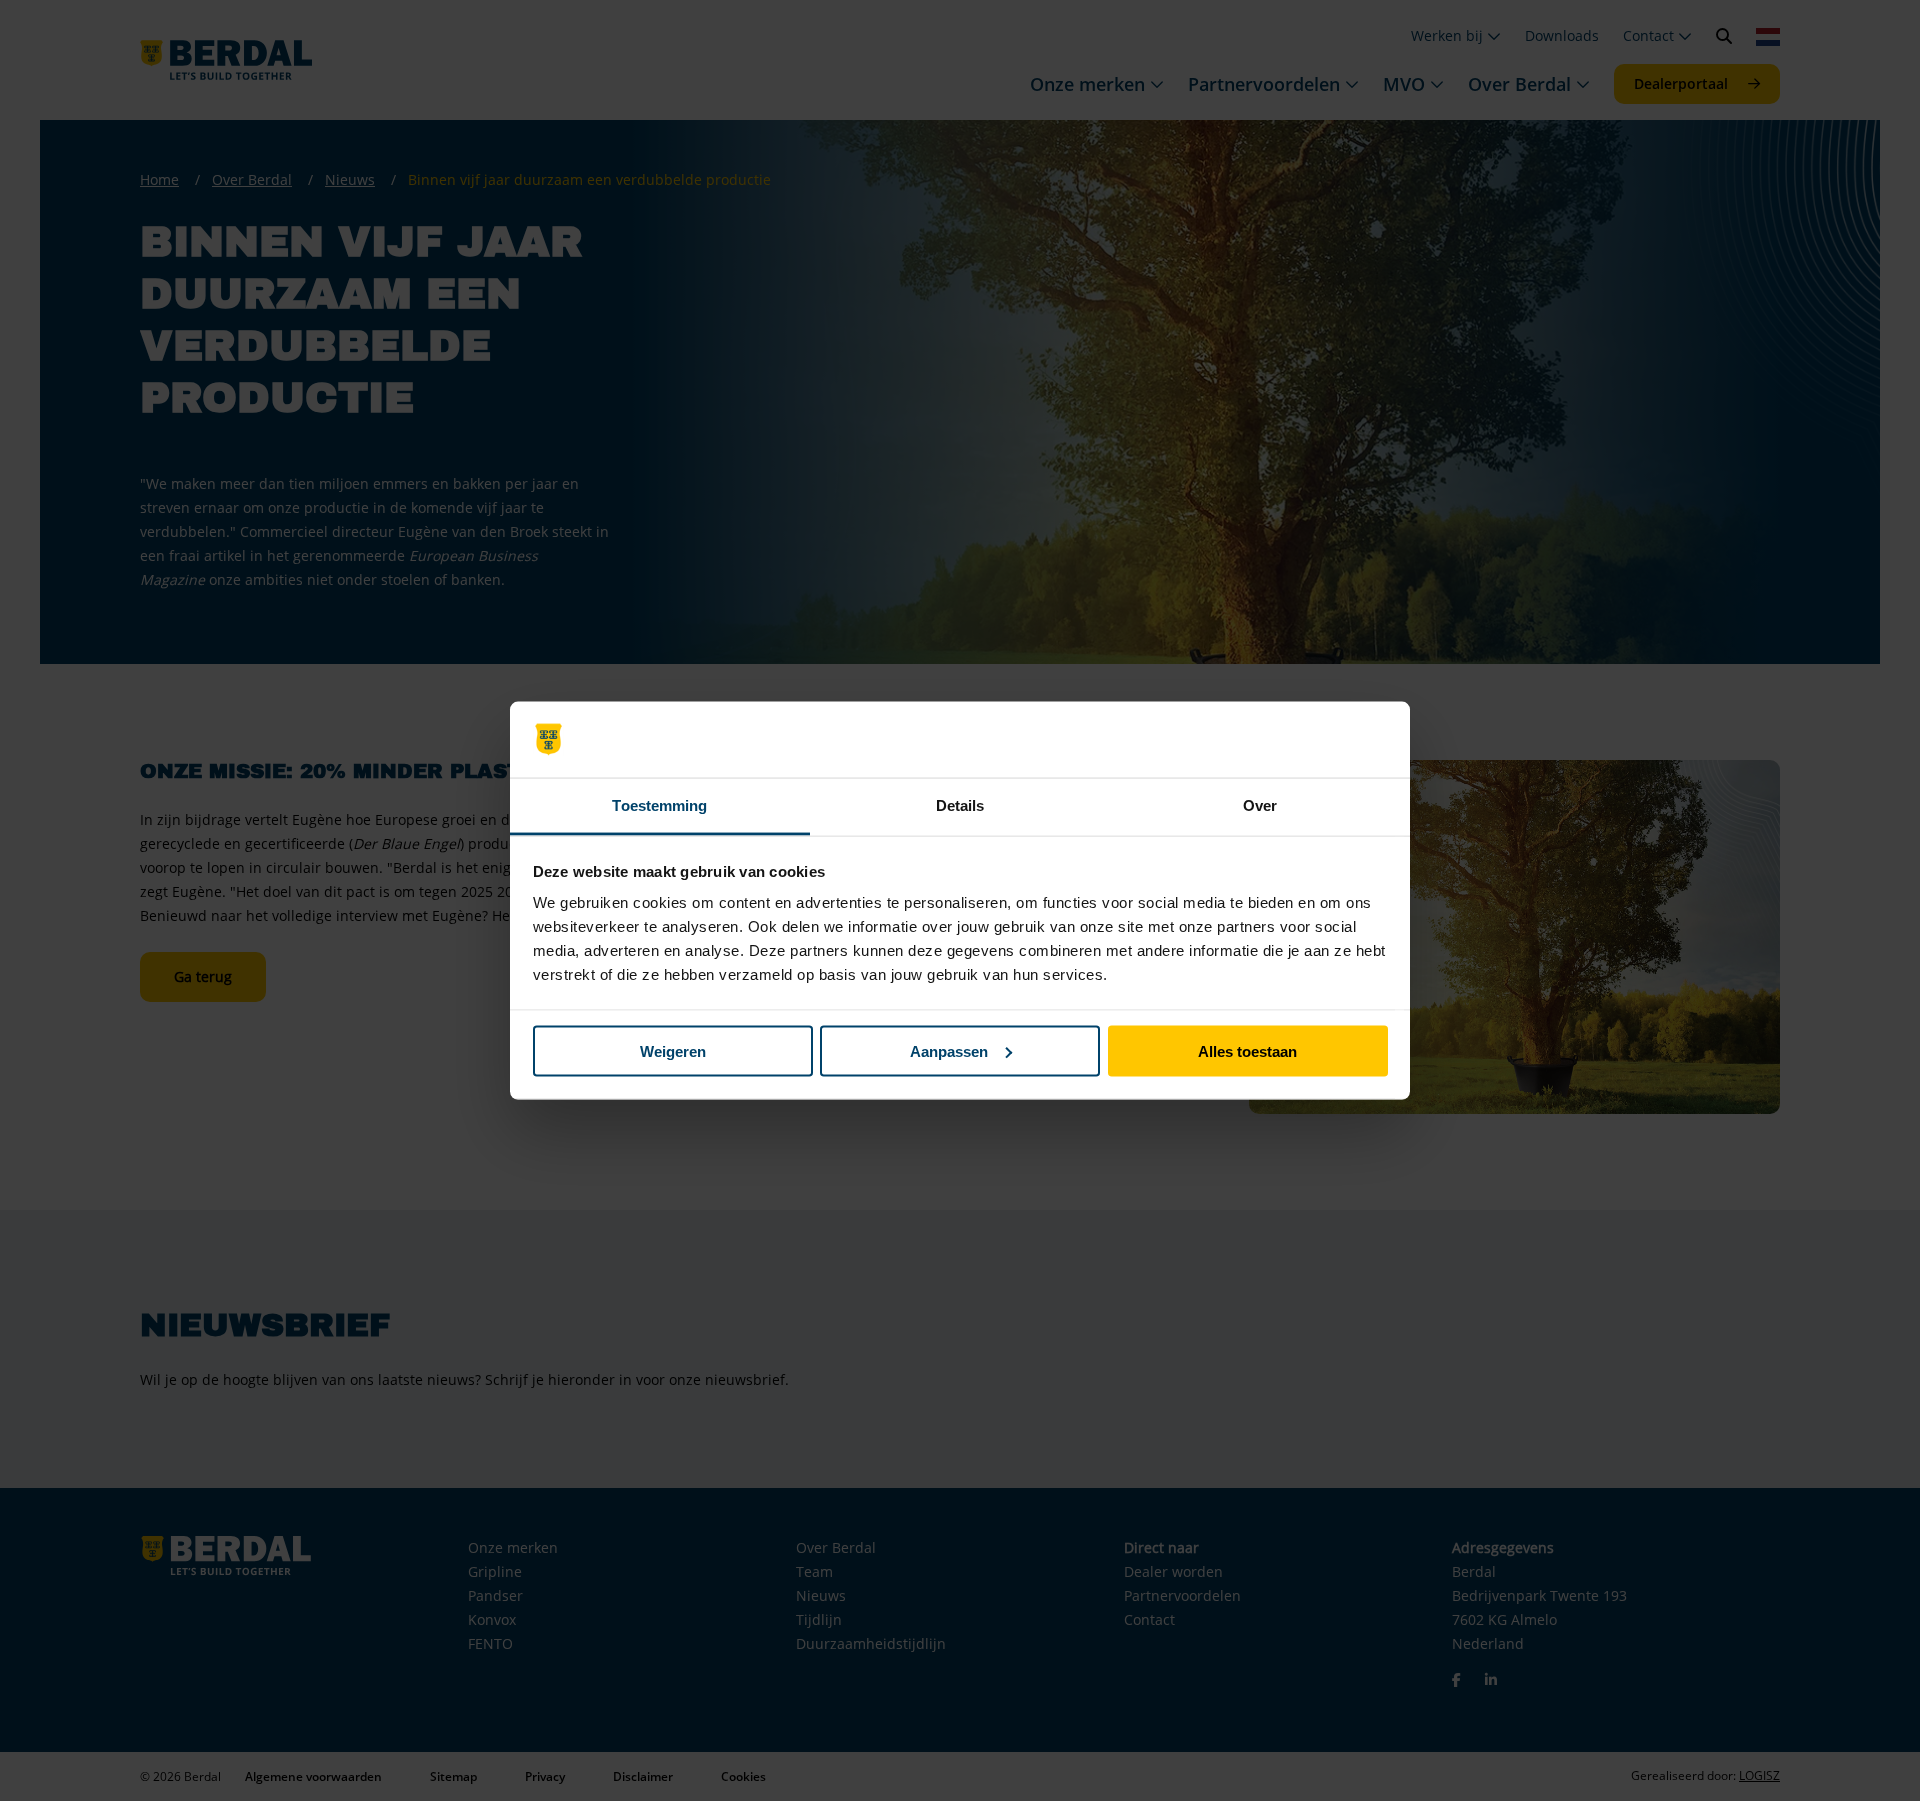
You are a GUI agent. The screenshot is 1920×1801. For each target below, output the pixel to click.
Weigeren (673, 1050)
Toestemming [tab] (659, 805)
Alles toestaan (1247, 1050)
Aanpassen (949, 1050)
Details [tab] (960, 805)
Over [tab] (1260, 805)
